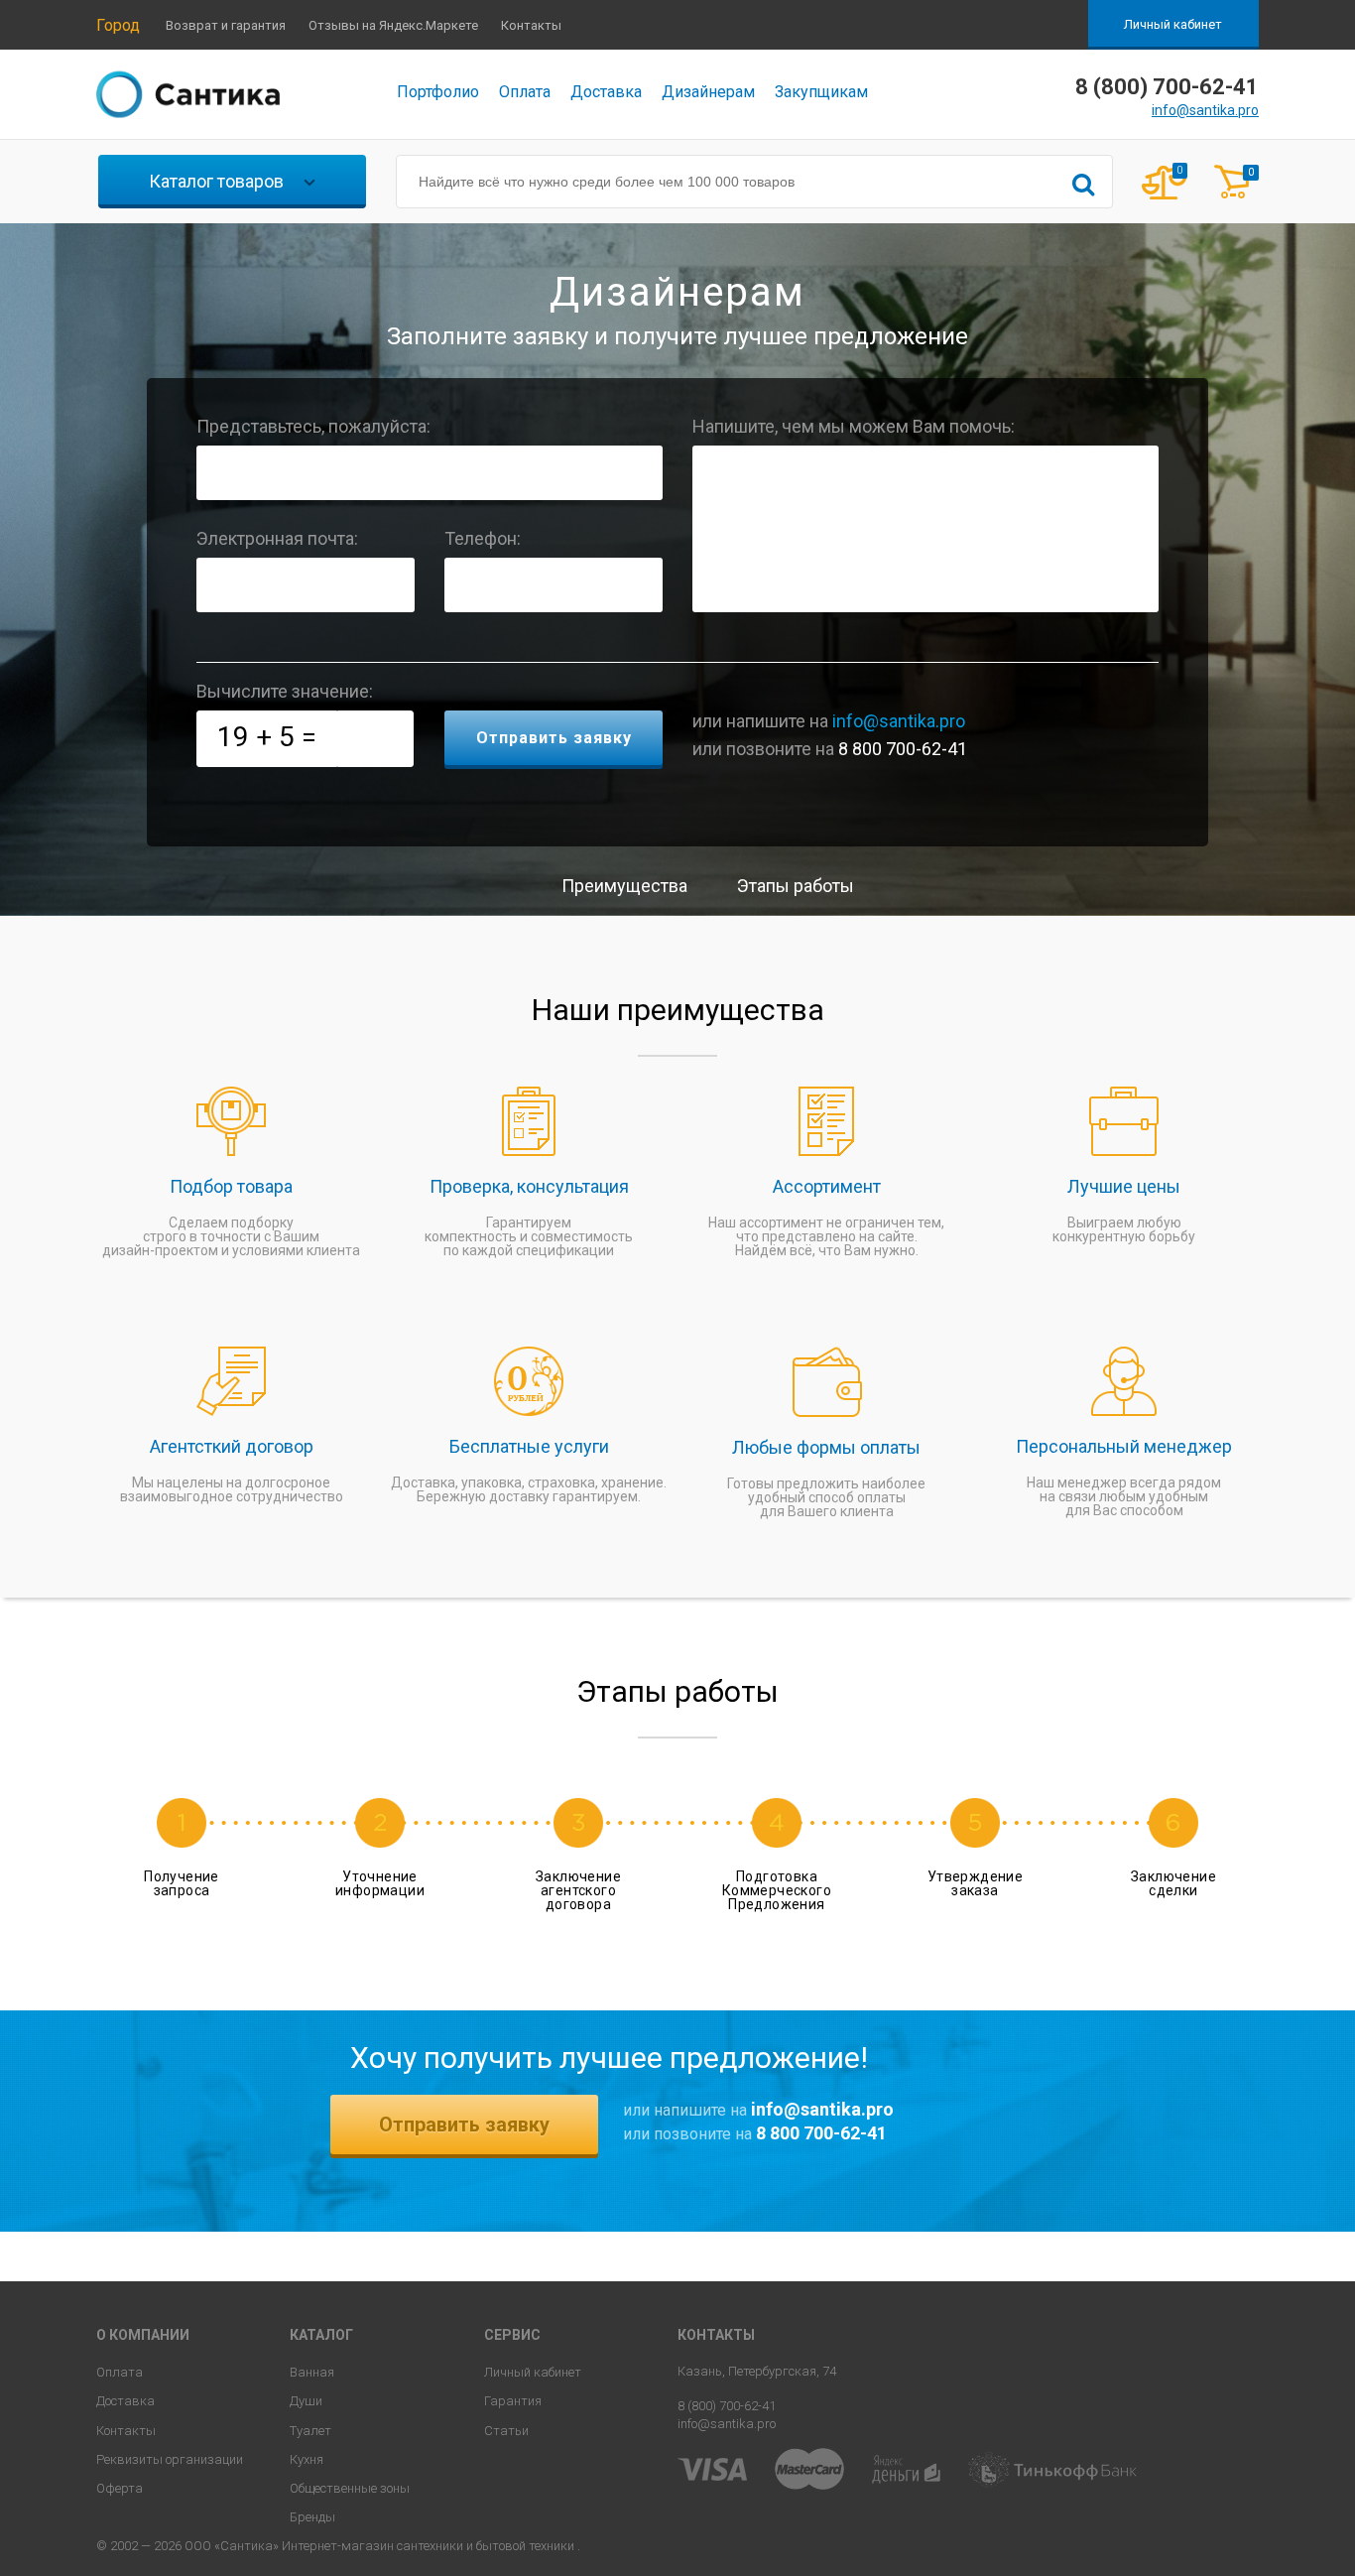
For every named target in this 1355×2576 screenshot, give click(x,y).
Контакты (531, 25)
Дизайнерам (708, 92)
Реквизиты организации (170, 2459)
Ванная (312, 2372)
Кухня (307, 2459)
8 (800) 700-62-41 (727, 2406)
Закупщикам (821, 92)
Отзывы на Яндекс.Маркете (393, 25)
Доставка (606, 92)
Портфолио (438, 92)
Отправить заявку (464, 2125)
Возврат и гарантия (226, 25)
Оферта (120, 2488)
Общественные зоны (350, 2488)
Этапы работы (796, 886)
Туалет (310, 2431)
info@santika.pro (1205, 110)
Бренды (312, 2517)
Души (306, 2401)
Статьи (506, 2431)
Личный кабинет (1173, 24)
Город (118, 25)
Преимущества (624, 886)
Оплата (525, 92)
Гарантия (513, 2401)
